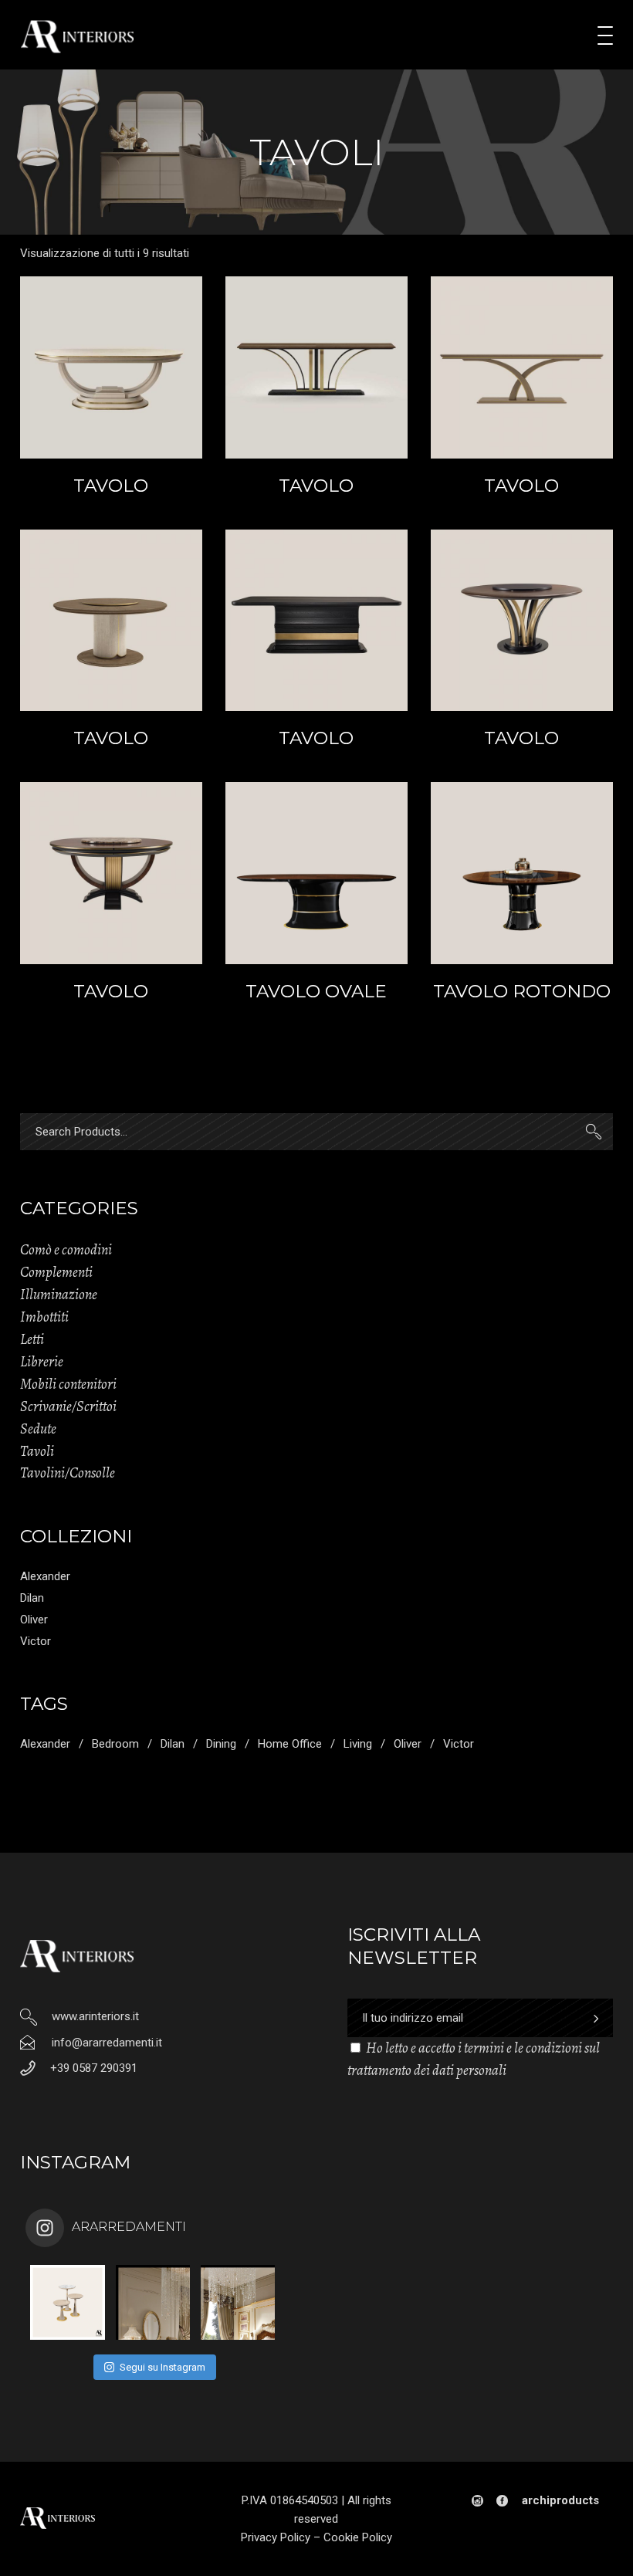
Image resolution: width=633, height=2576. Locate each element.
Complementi (56, 1272)
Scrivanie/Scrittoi (68, 1406)
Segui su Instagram (162, 2367)
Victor (36, 1641)
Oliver (34, 1620)
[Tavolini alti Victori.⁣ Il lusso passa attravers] (68, 2302)
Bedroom (115, 1744)
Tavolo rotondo (522, 991)
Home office (290, 1744)
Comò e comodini (66, 1250)
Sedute (38, 1429)
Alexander (45, 1576)
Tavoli (37, 1451)
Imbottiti (44, 1317)
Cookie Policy (358, 2537)
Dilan (32, 1598)
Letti (32, 1339)
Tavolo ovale (316, 991)
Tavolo (111, 486)
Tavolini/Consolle (68, 1473)
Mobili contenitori (68, 1384)
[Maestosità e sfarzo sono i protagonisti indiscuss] (153, 2302)
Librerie (42, 1362)
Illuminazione (59, 1295)
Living (358, 1744)
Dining (221, 1744)
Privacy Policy (276, 2537)
